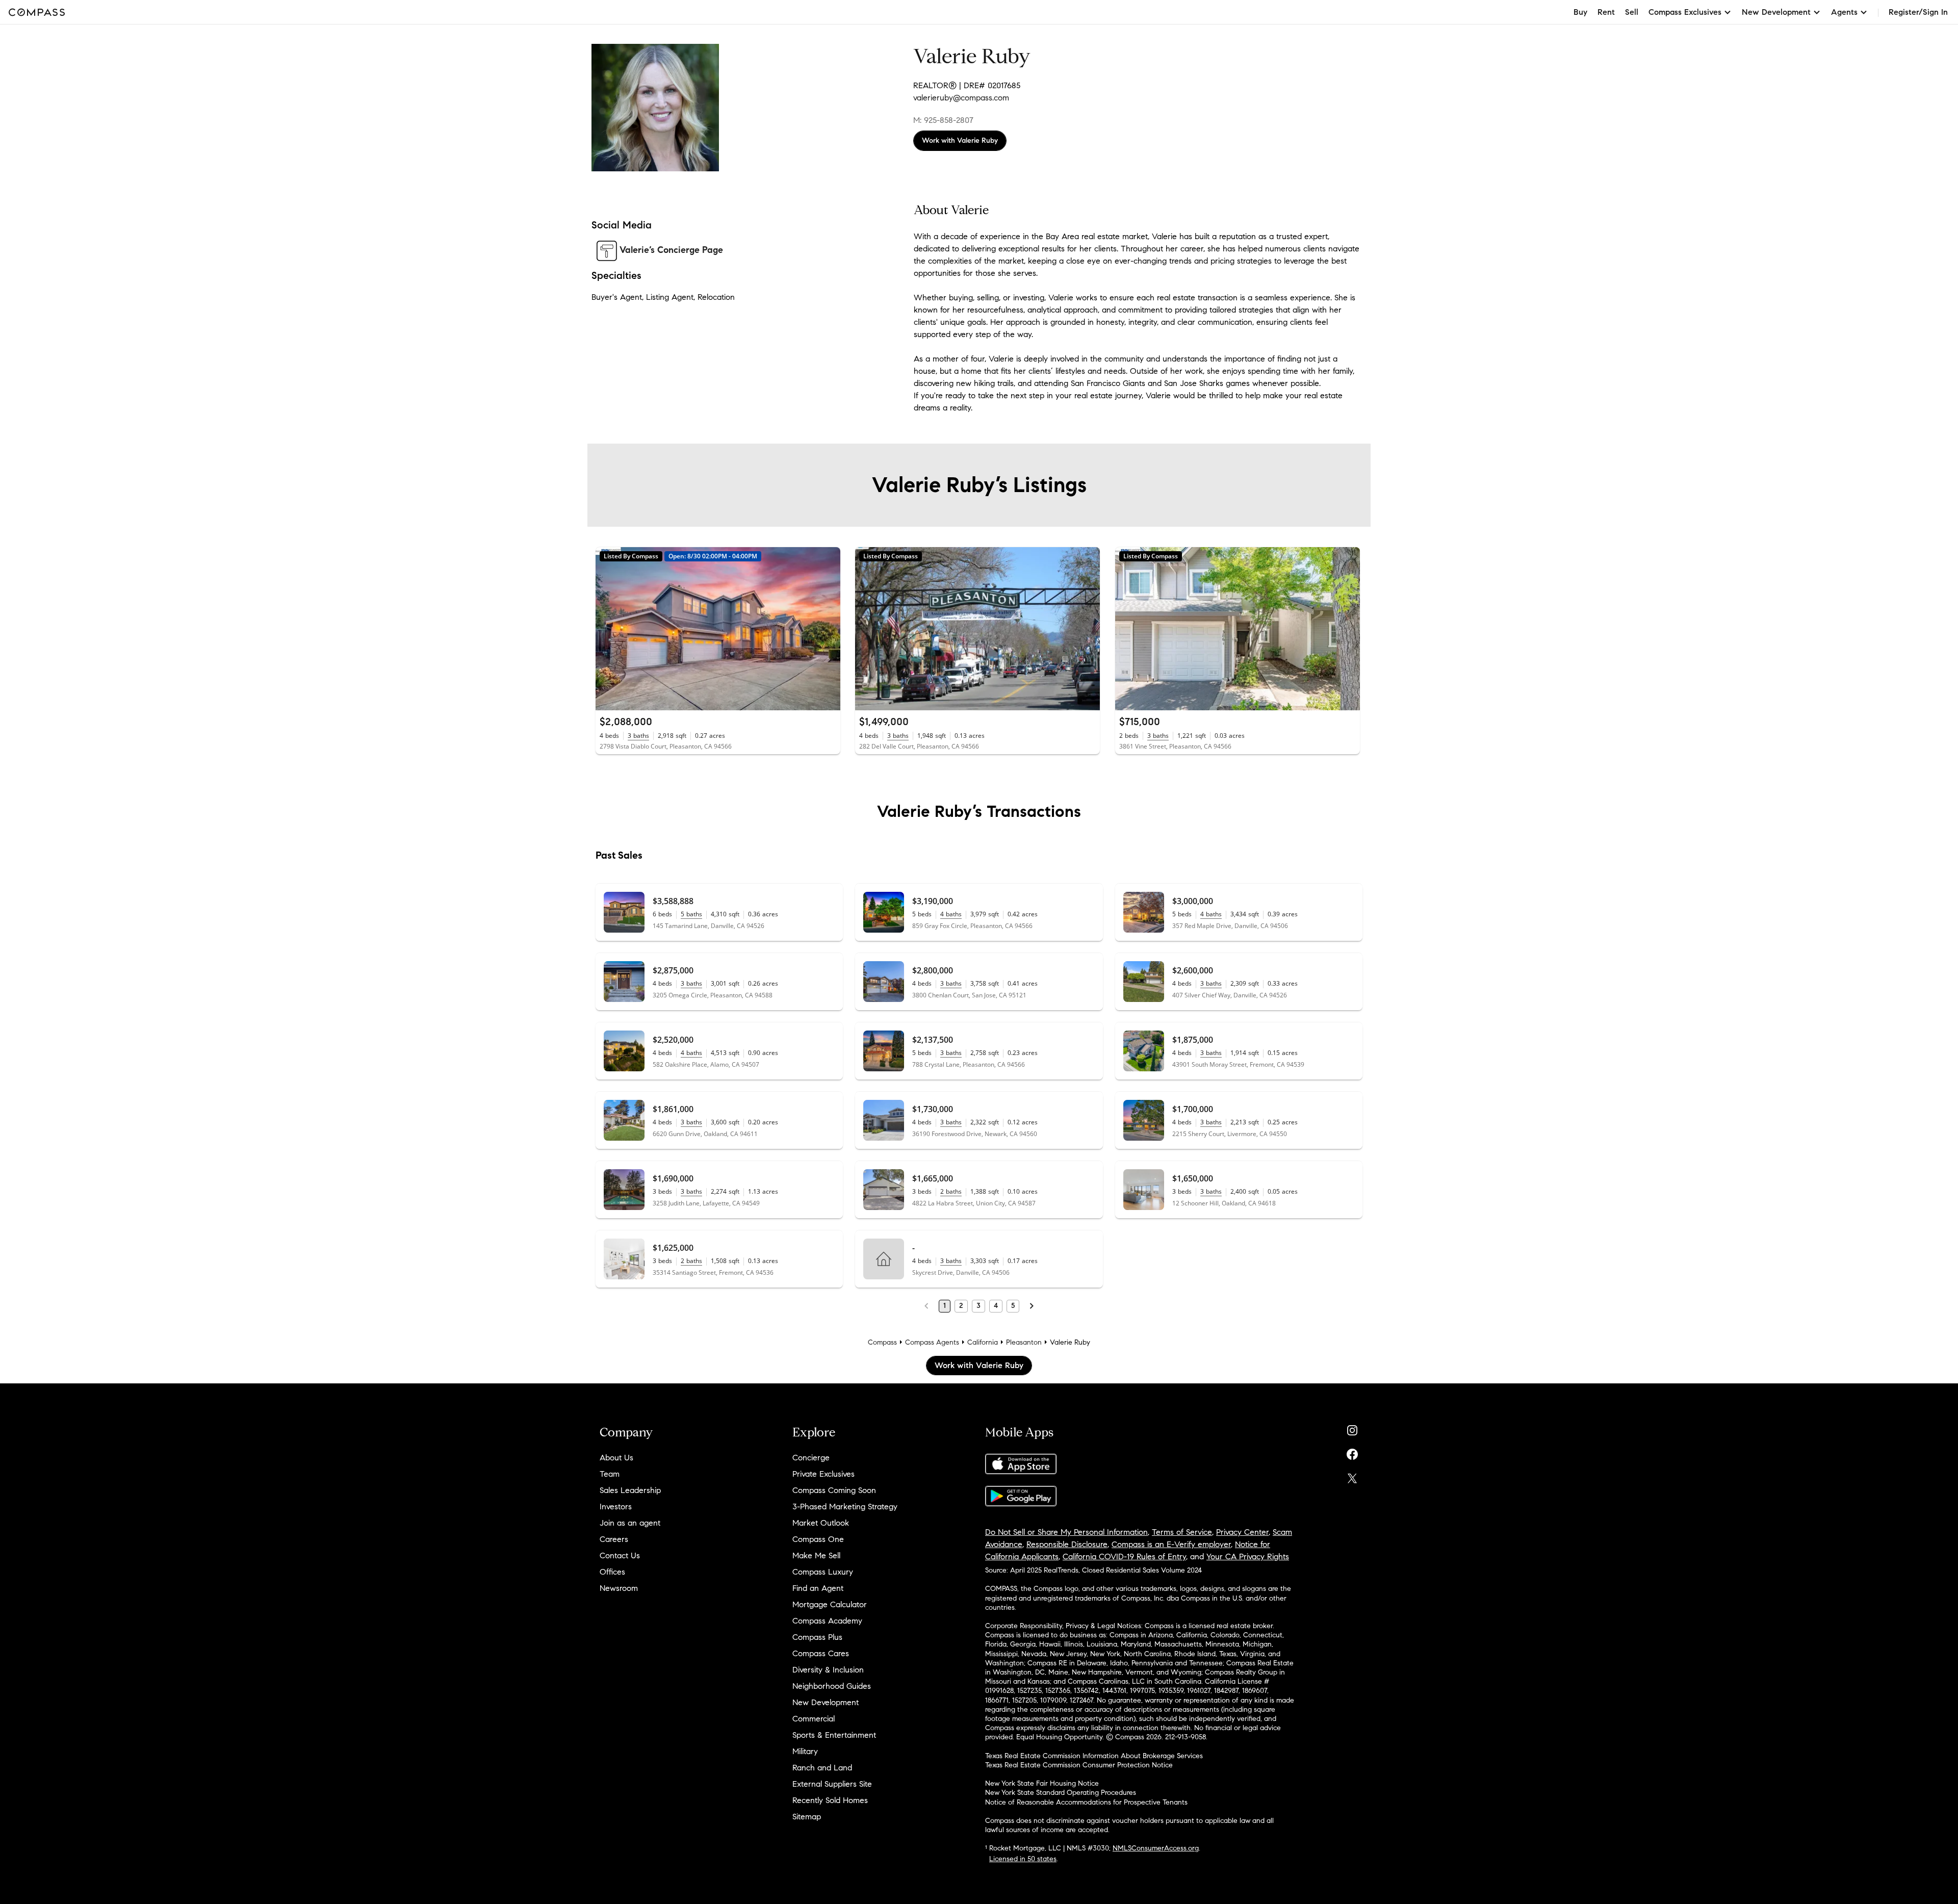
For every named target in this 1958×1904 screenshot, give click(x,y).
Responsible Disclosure (1067, 1544)
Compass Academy (827, 1621)
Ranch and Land (822, 1768)
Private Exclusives (823, 1474)
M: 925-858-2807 (943, 120)
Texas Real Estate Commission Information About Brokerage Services (1094, 1756)
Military (805, 1751)
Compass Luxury (823, 1572)
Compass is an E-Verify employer (1171, 1544)
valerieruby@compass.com (961, 98)
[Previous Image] (608, 629)
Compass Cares (821, 1653)
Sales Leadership (630, 1490)
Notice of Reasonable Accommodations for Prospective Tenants (1086, 1802)
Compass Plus (817, 1637)
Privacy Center (1242, 1532)
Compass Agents (932, 1342)
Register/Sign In (1918, 12)
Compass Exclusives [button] (1685, 12)
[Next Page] (1032, 1306)
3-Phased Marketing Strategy (845, 1507)
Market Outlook (821, 1523)
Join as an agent (630, 1523)
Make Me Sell (816, 1555)
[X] (1352, 1476)
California (983, 1342)
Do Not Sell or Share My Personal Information (1066, 1532)
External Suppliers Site (832, 1784)
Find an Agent (818, 1588)
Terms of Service (1182, 1532)
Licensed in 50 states (1023, 1859)
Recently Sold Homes (830, 1800)
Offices (612, 1572)
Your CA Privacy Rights (1248, 1556)
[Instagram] (1352, 1428)
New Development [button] (1776, 12)
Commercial (814, 1719)
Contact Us (620, 1555)
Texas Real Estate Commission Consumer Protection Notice (1079, 1765)
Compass (882, 1342)
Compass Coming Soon (834, 1490)
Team (610, 1474)
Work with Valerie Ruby (960, 140)
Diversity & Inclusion (828, 1670)
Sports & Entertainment (834, 1735)
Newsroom (619, 1588)
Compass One (818, 1539)
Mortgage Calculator (830, 1604)
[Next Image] (829, 629)
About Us (616, 1458)
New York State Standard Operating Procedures (1061, 1793)
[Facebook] (1352, 1452)
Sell (1632, 12)
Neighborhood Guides (832, 1686)
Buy (1580, 12)
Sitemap (807, 1817)
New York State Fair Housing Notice (1042, 1783)
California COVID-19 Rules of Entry (1124, 1556)
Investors (616, 1507)
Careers (614, 1539)
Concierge (811, 1458)
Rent (1606, 12)
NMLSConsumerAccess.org (1156, 1848)
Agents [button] (1844, 12)
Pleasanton (1024, 1342)
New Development (826, 1702)
